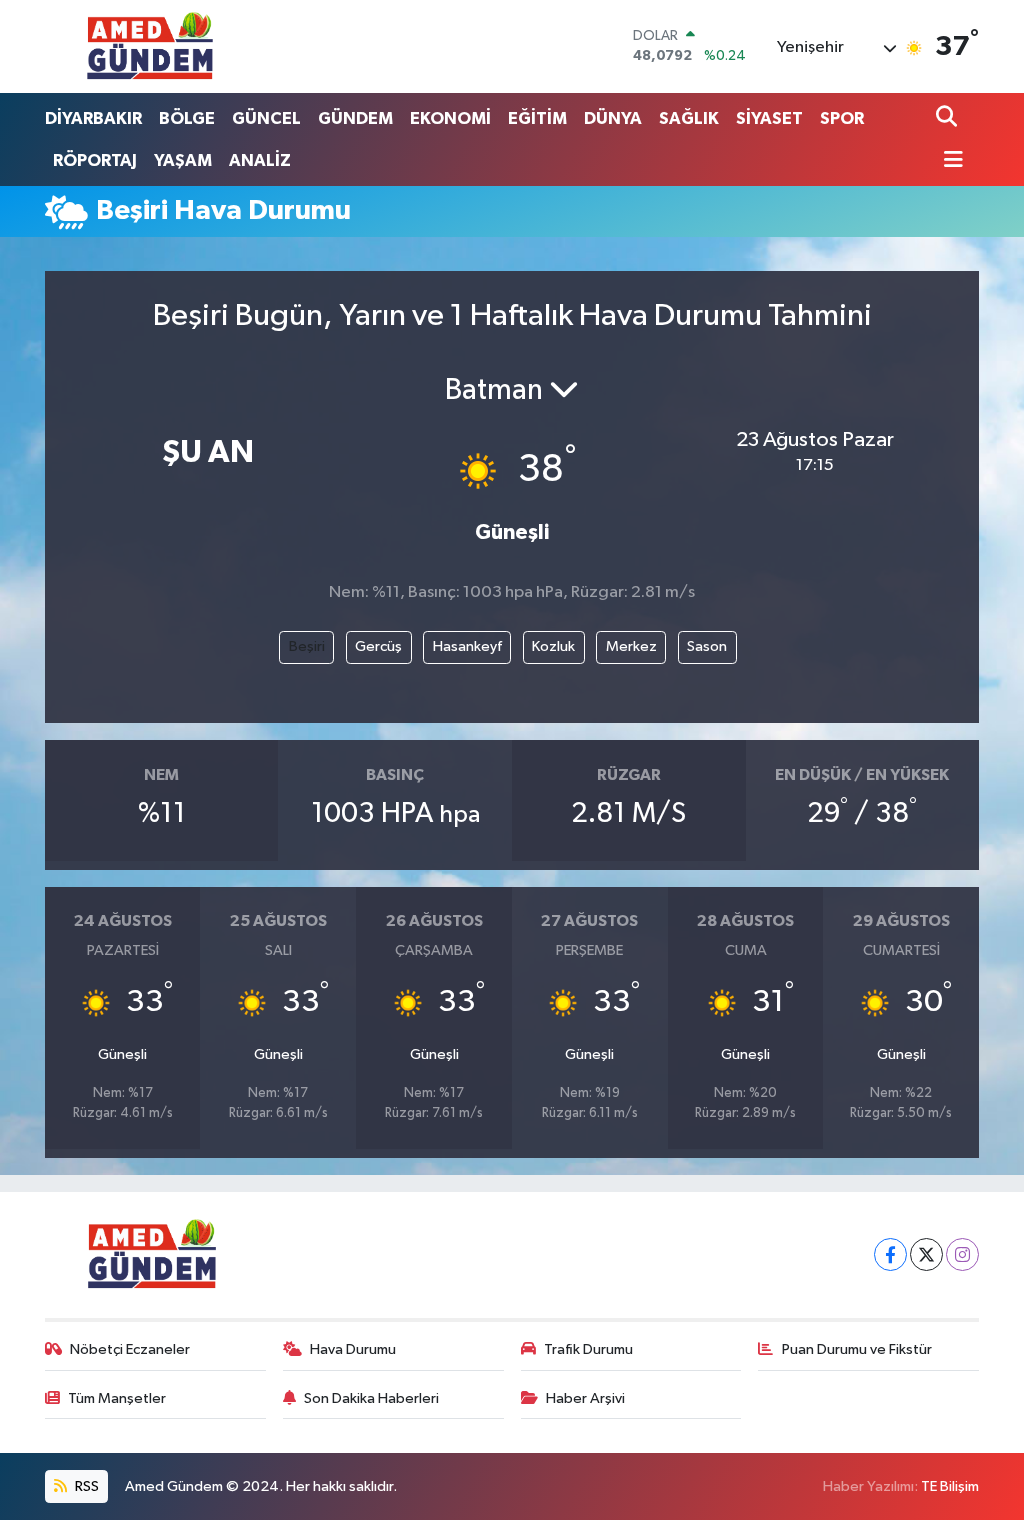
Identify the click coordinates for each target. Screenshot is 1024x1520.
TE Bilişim (950, 1486)
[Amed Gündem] (150, 46)
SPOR (842, 118)
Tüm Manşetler (117, 1398)
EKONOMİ (450, 118)
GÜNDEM (355, 118)
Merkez (631, 646)
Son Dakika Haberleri (371, 1398)
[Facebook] (890, 1254)
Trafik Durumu (588, 1349)
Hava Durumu (353, 1349)
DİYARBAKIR (93, 118)
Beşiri (307, 646)
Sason (707, 646)
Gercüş (378, 646)
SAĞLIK (689, 118)
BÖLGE (187, 118)
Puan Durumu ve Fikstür (857, 1349)
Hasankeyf (467, 646)
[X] (926, 1254)
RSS (85, 1486)
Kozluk (553, 646)
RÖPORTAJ (95, 160)
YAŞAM (183, 160)
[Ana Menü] (950, 161)
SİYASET (769, 118)
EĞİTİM (537, 118)
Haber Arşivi (585, 1398)
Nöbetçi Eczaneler (130, 1349)
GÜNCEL (266, 118)
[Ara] (948, 118)
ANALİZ (260, 160)
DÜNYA (613, 118)
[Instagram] (962, 1254)
